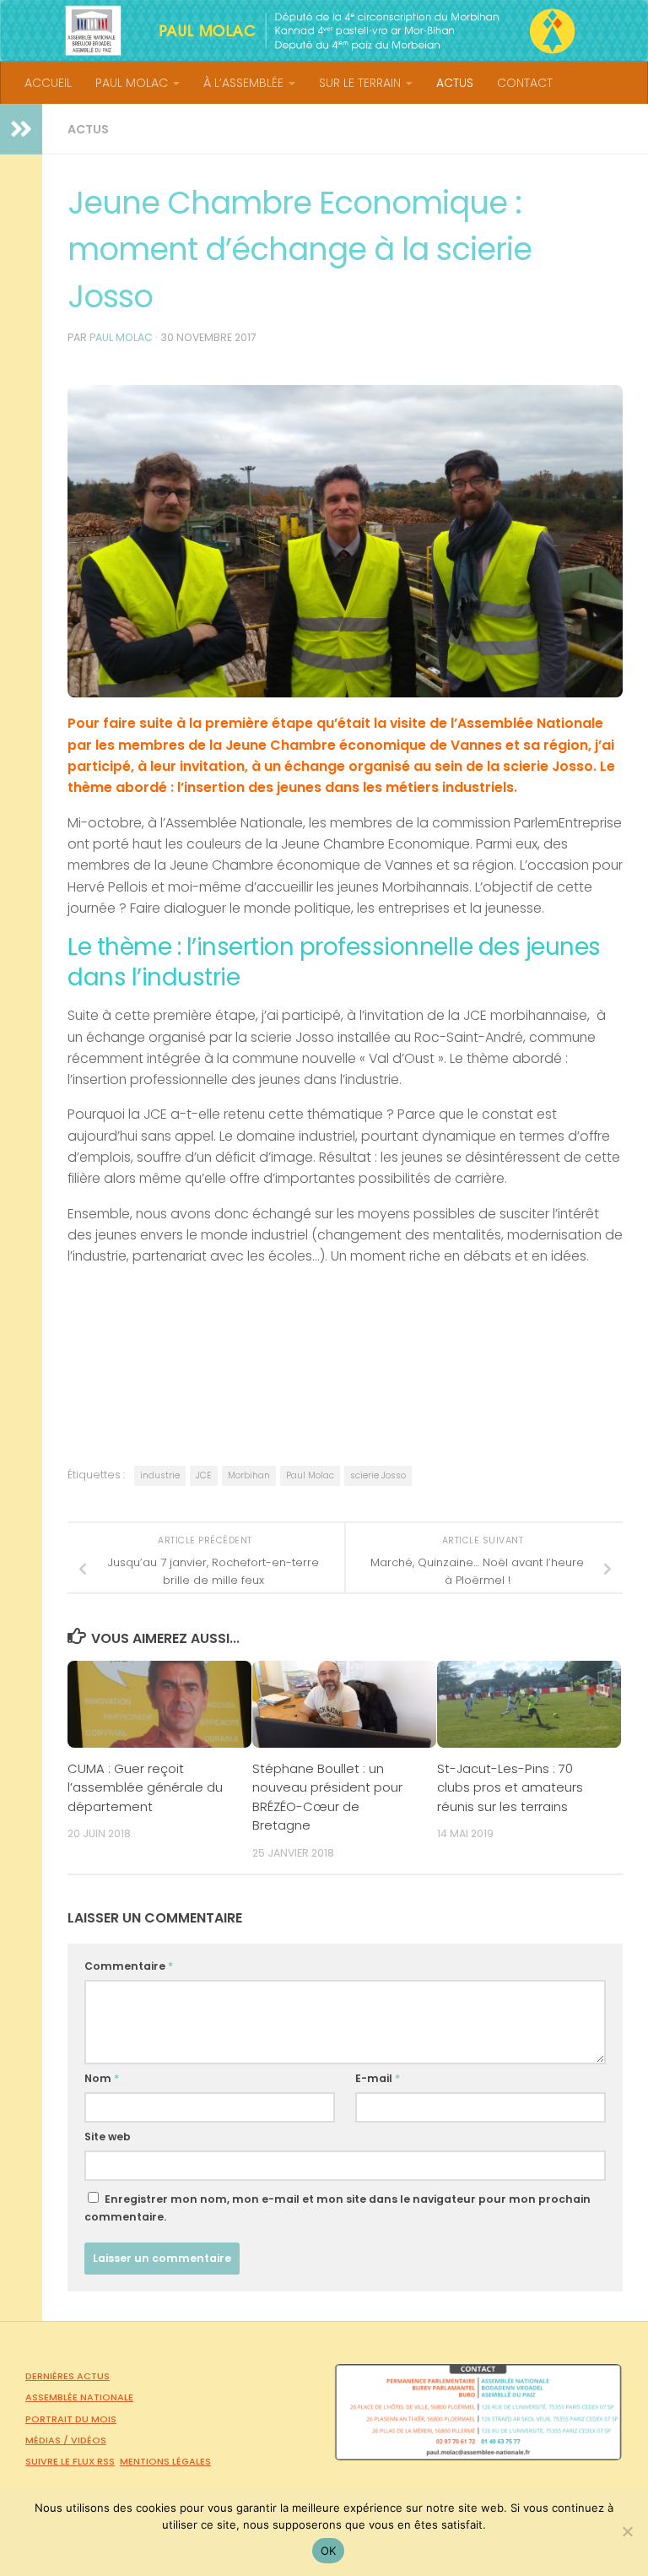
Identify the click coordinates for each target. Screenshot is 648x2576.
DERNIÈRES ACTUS (67, 2376)
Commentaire (129, 1966)
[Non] (627, 2531)
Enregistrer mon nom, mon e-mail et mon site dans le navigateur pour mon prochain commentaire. (337, 2208)
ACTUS (455, 83)
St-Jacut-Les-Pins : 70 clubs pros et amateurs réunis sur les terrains (510, 1787)
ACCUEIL (48, 83)
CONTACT (525, 83)
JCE (204, 1475)
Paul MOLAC (121, 337)
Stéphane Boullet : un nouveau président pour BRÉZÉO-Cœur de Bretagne (327, 1797)
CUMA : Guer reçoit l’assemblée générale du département (145, 1787)
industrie (160, 1475)
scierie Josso (378, 1475)
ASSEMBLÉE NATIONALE (79, 2397)
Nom (102, 2078)
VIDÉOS (89, 2440)
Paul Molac (310, 1475)
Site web (108, 2137)
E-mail (378, 2078)
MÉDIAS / (48, 2440)
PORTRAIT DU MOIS (71, 2419)
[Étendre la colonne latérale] (21, 129)
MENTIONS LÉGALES (165, 2461)
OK (329, 2551)
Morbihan (249, 1475)
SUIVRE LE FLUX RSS (70, 2461)
